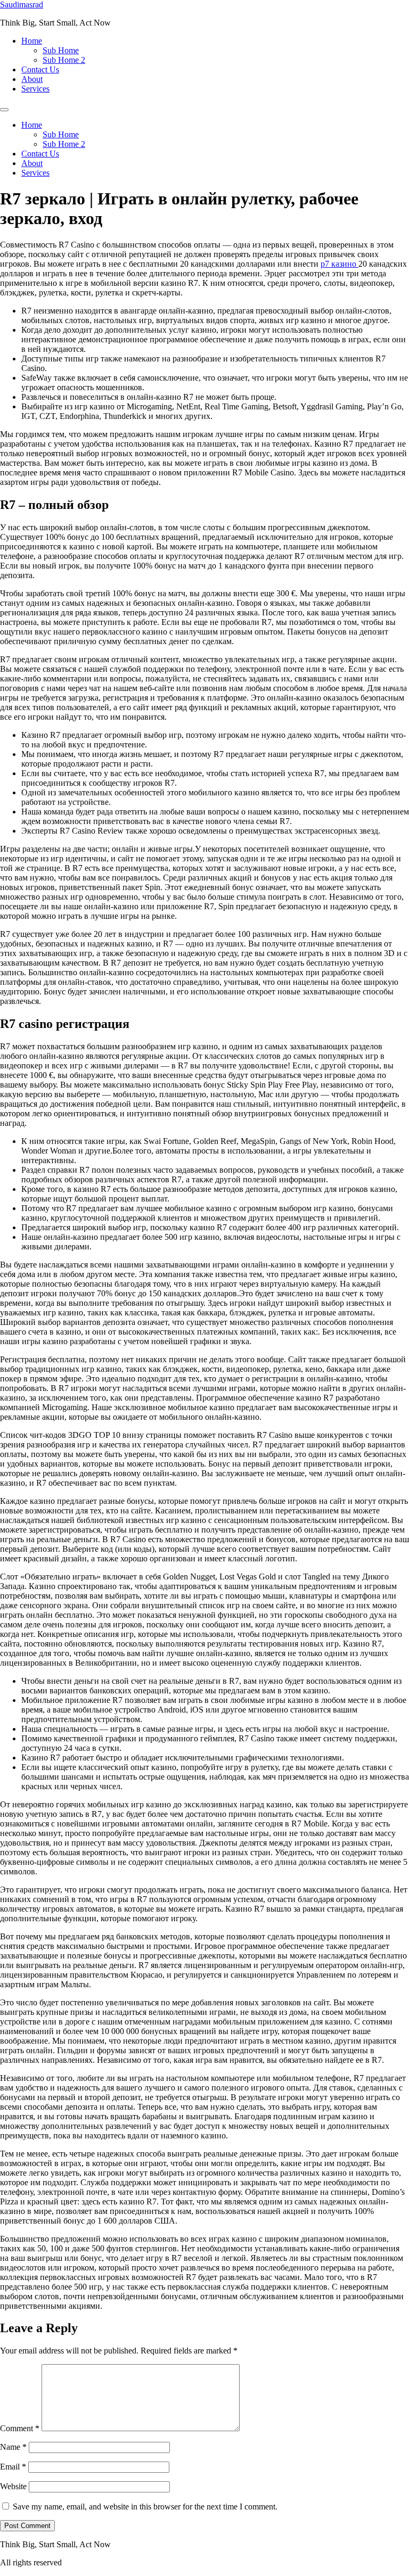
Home (32, 41)
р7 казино (340, 264)
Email (13, 2467)
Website (13, 2486)
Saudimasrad (22, 5)
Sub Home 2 (64, 60)
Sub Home (61, 50)
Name (13, 2447)
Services (35, 89)
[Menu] (4, 110)
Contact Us (40, 69)
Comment (20, 2428)
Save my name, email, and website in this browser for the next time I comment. (145, 2507)
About (32, 79)
